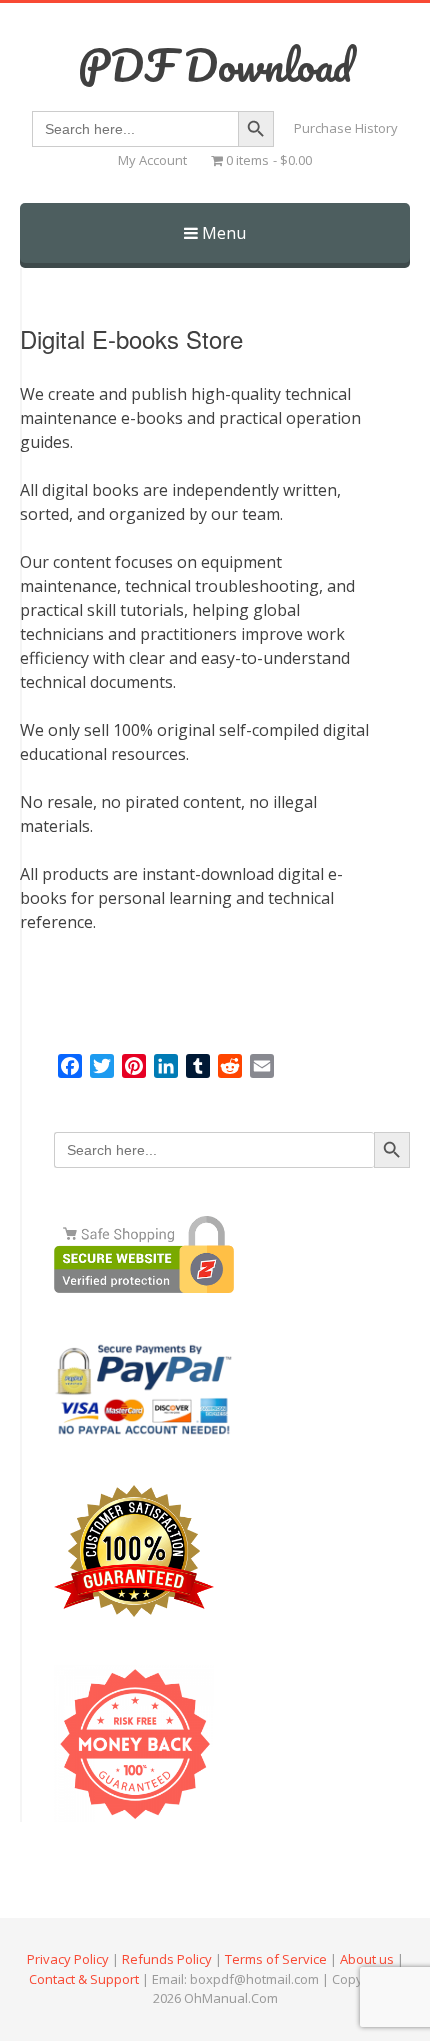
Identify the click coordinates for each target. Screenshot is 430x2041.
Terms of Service (276, 1959)
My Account (152, 160)
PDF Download (215, 65)
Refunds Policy (167, 1959)
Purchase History (346, 128)
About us (367, 1959)
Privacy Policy (68, 1959)
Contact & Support (84, 1979)
